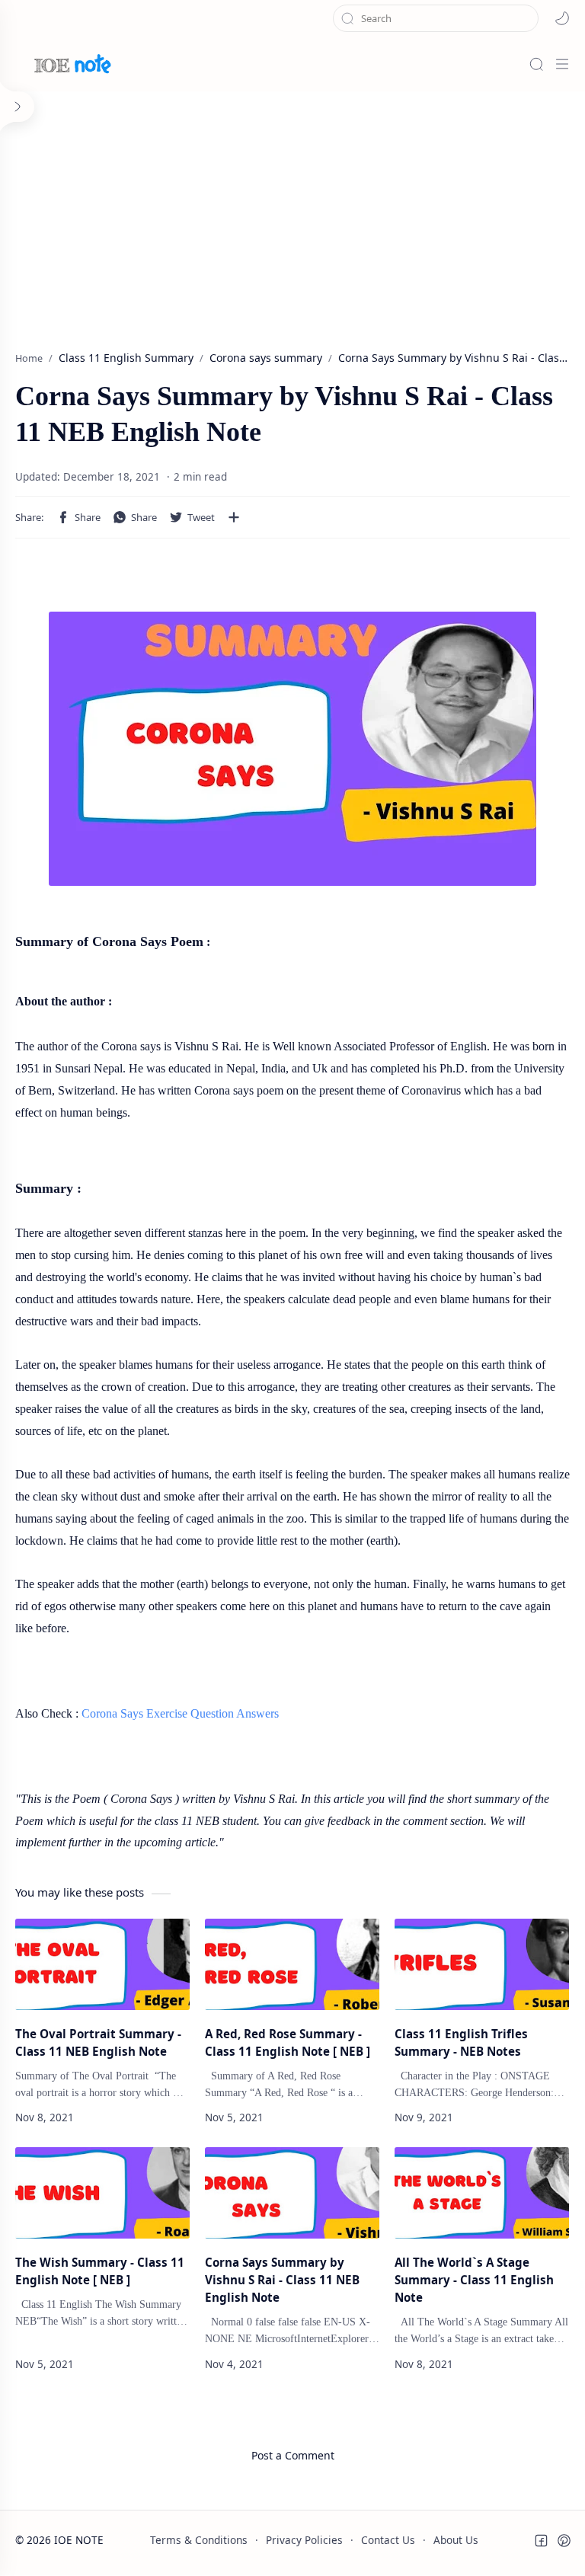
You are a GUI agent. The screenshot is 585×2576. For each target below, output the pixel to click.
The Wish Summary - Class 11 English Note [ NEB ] (100, 2271)
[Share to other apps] (234, 517)
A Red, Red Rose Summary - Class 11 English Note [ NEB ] (288, 2042)
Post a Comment (293, 2455)
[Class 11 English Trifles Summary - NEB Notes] (482, 1964)
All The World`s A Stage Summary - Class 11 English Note (474, 2280)
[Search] (536, 64)
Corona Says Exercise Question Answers (180, 1713)
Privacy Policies (304, 2540)
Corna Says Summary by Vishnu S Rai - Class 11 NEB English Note (282, 2280)
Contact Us (388, 2540)
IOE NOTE (79, 2540)
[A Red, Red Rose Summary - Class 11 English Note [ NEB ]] (292, 1964)
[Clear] (527, 18)
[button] (562, 18)
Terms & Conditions (199, 2540)
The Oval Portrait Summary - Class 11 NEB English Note (98, 2042)
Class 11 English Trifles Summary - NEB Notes (461, 2042)
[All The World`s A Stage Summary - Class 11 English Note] (482, 2193)
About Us (456, 2540)
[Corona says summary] (292, 749)
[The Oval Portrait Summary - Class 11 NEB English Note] (102, 1964)
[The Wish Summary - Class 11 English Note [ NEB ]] (102, 2193)
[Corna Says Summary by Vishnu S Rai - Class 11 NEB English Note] (292, 2193)
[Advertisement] (292, 213)
